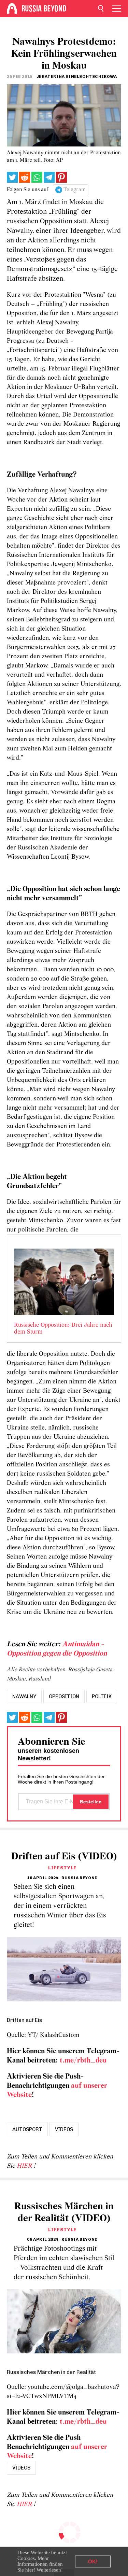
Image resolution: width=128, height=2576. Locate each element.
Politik (102, 1697)
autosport (27, 2129)
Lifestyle (62, 1868)
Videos (64, 2129)
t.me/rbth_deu (83, 2061)
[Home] (12, 9)
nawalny (24, 1697)
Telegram (75, 190)
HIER (25, 2166)
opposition (64, 1697)
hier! (30, 2570)
